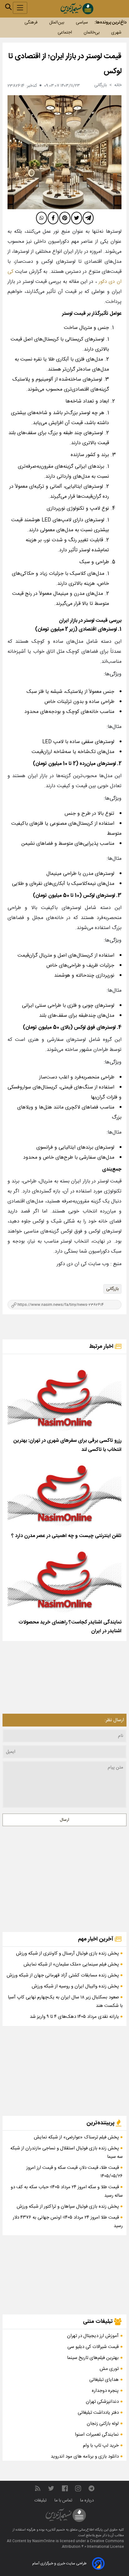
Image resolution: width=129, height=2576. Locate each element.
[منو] (20, 8)
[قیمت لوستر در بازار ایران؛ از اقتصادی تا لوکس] (64, 152)
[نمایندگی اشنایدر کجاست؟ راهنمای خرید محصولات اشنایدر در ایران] (64, 1579)
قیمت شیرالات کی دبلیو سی (93, 2347)
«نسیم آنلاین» (55, 2530)
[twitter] (77, 218)
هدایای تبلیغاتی (104, 2380)
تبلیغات (41, 2501)
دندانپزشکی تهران (102, 2402)
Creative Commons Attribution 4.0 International (93, 2544)
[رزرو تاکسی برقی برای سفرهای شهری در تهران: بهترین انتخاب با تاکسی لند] (64, 1397)
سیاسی (82, 23)
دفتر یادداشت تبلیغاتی (98, 2413)
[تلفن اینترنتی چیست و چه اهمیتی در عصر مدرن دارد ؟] (64, 1493)
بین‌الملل (57, 23)
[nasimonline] (65, 2488)
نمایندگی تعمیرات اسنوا (97, 2435)
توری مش (109, 2369)
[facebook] (53, 218)
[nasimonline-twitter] (51, 2488)
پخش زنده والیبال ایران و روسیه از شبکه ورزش (76, 1986)
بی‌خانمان (92, 33)
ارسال (64, 1820)
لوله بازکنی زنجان (103, 2424)
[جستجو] (8, 7)
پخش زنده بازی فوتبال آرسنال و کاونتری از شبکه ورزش (68, 1953)
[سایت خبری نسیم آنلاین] (77, 9)
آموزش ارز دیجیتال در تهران (93, 2336)
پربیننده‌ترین (101, 2123)
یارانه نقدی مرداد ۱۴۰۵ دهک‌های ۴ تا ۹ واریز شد (75, 2017)
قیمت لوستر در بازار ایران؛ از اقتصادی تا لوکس (65, 64)
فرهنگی (31, 23)
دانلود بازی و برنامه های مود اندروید (85, 2457)
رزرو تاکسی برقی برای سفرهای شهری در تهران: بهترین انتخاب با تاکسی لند (67, 1445)
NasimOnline (44, 2541)
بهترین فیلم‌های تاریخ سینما (93, 2358)
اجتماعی (65, 33)
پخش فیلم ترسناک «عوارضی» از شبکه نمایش (77, 2137)
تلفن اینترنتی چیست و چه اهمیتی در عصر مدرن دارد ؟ (66, 1536)
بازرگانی (112, 1289)
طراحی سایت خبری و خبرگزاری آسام (59, 2563)
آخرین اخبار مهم (96, 1939)
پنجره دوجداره (105, 2391)
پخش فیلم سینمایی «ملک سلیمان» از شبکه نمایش (72, 1964)
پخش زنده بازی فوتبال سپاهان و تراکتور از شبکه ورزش (68, 2207)
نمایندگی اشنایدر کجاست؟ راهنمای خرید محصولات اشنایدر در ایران (70, 1627)
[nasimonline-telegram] (91, 2488)
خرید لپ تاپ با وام (101, 2446)
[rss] (38, 2488)
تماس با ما (64, 2501)
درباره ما (88, 2501)
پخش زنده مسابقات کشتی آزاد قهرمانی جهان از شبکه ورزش (63, 1975)
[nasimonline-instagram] (78, 2488)
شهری (116, 33)
